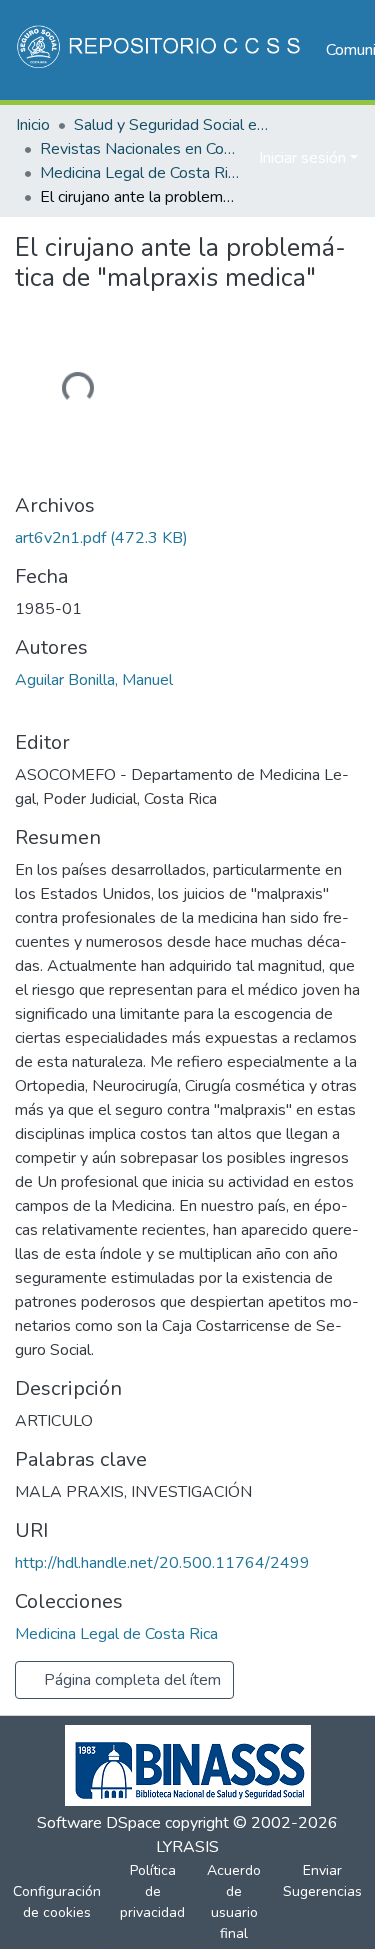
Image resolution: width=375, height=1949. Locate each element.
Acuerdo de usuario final (234, 1902)
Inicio (33, 125)
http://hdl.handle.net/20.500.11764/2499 (162, 1563)
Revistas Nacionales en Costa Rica (140, 149)
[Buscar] (211, 158)
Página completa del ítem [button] (130, 1680)
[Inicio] (160, 50)
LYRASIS (187, 1847)
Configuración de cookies (57, 1902)
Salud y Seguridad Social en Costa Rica (174, 125)
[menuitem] (240, 158)
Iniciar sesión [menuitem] (302, 158)
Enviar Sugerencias (322, 1881)
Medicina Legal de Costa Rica (140, 173)
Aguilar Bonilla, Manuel (94, 680)
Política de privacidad (152, 1891)
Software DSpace (99, 1823)
